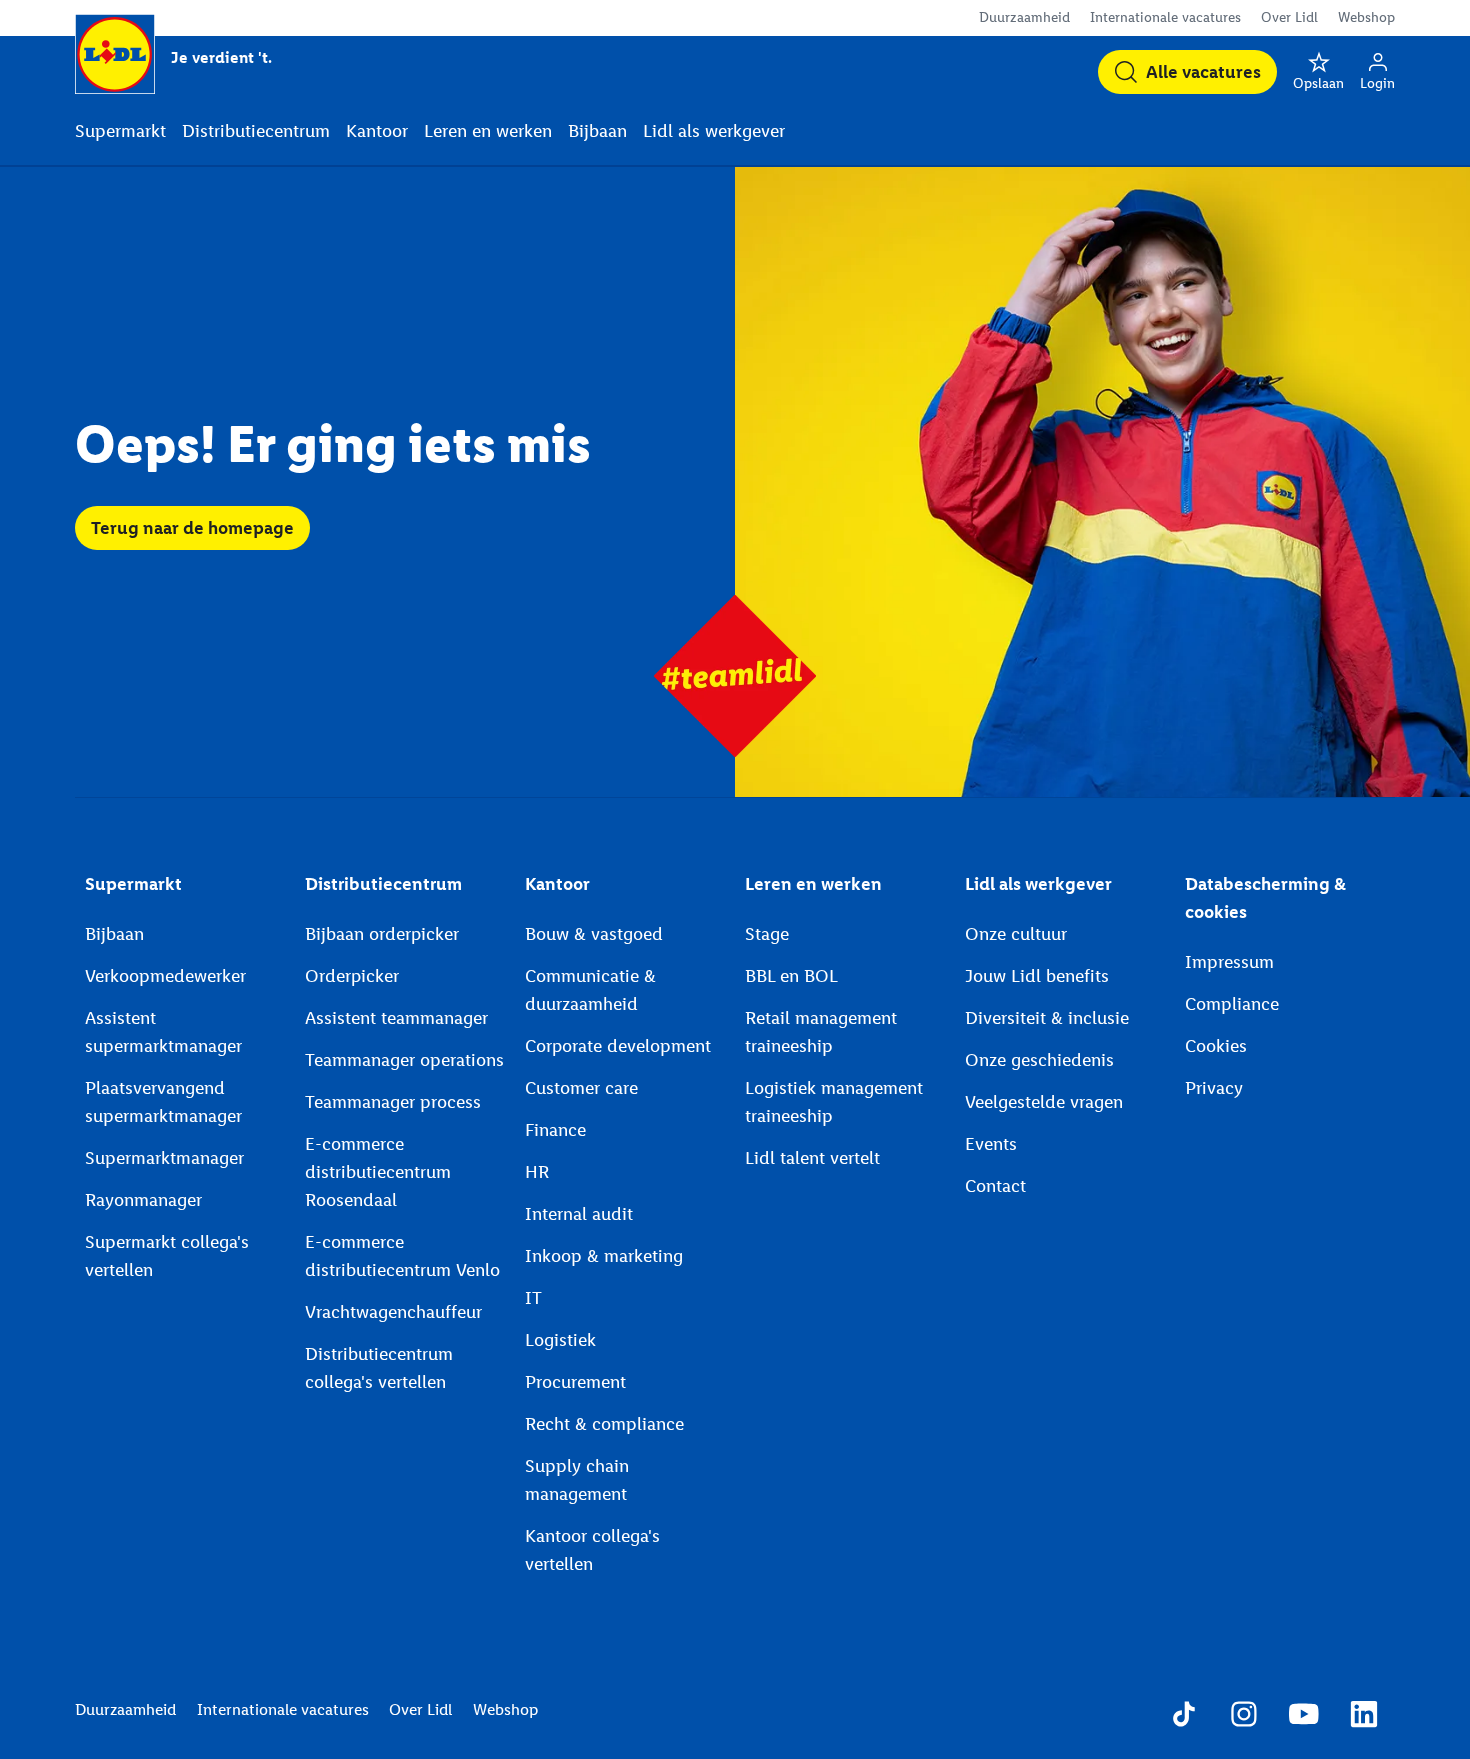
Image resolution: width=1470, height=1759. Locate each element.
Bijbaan (114, 934)
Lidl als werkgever (1038, 884)
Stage (767, 934)
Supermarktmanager (164, 1158)
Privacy (1214, 1088)
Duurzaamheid (1024, 17)
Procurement (575, 1382)
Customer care (581, 1088)
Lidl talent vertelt (812, 1158)
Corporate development (618, 1046)
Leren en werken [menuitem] (488, 131)
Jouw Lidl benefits (1037, 976)
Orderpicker (352, 976)
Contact (995, 1186)
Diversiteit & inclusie (1047, 1018)
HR (537, 1172)
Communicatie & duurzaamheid (590, 990)
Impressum (1229, 962)
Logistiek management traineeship (834, 1102)
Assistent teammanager (396, 1018)
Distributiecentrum (383, 884)
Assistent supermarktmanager (163, 1032)
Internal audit (579, 1214)
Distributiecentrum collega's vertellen (379, 1368)
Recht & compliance (604, 1424)
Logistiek (560, 1340)
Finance (555, 1130)
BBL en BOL (791, 976)
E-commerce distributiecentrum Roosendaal (378, 1172)
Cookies (1216, 1046)
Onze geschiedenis (1039, 1060)
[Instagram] (1244, 1717)
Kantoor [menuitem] (377, 131)
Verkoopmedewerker (165, 976)
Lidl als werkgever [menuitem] (714, 131)
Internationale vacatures (1165, 17)
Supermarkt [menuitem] (120, 131)
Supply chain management (577, 1480)
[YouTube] (1304, 1717)
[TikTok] (1184, 1717)
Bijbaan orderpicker (382, 934)
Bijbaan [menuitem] (597, 131)
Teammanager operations (404, 1060)
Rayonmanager (143, 1200)
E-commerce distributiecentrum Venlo (402, 1256)
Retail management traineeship (821, 1032)
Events (991, 1144)
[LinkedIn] (1364, 1717)
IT (533, 1298)
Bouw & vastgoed (594, 934)
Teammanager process (393, 1102)
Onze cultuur (1016, 934)
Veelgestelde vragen (1044, 1102)
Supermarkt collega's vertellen (167, 1256)
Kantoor (557, 884)
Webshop (1366, 17)
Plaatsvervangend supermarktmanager (163, 1102)
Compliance (1232, 1004)
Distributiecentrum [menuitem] (256, 131)
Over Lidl (1289, 17)
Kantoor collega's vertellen (592, 1550)
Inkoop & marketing (604, 1256)
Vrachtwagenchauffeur (393, 1312)
